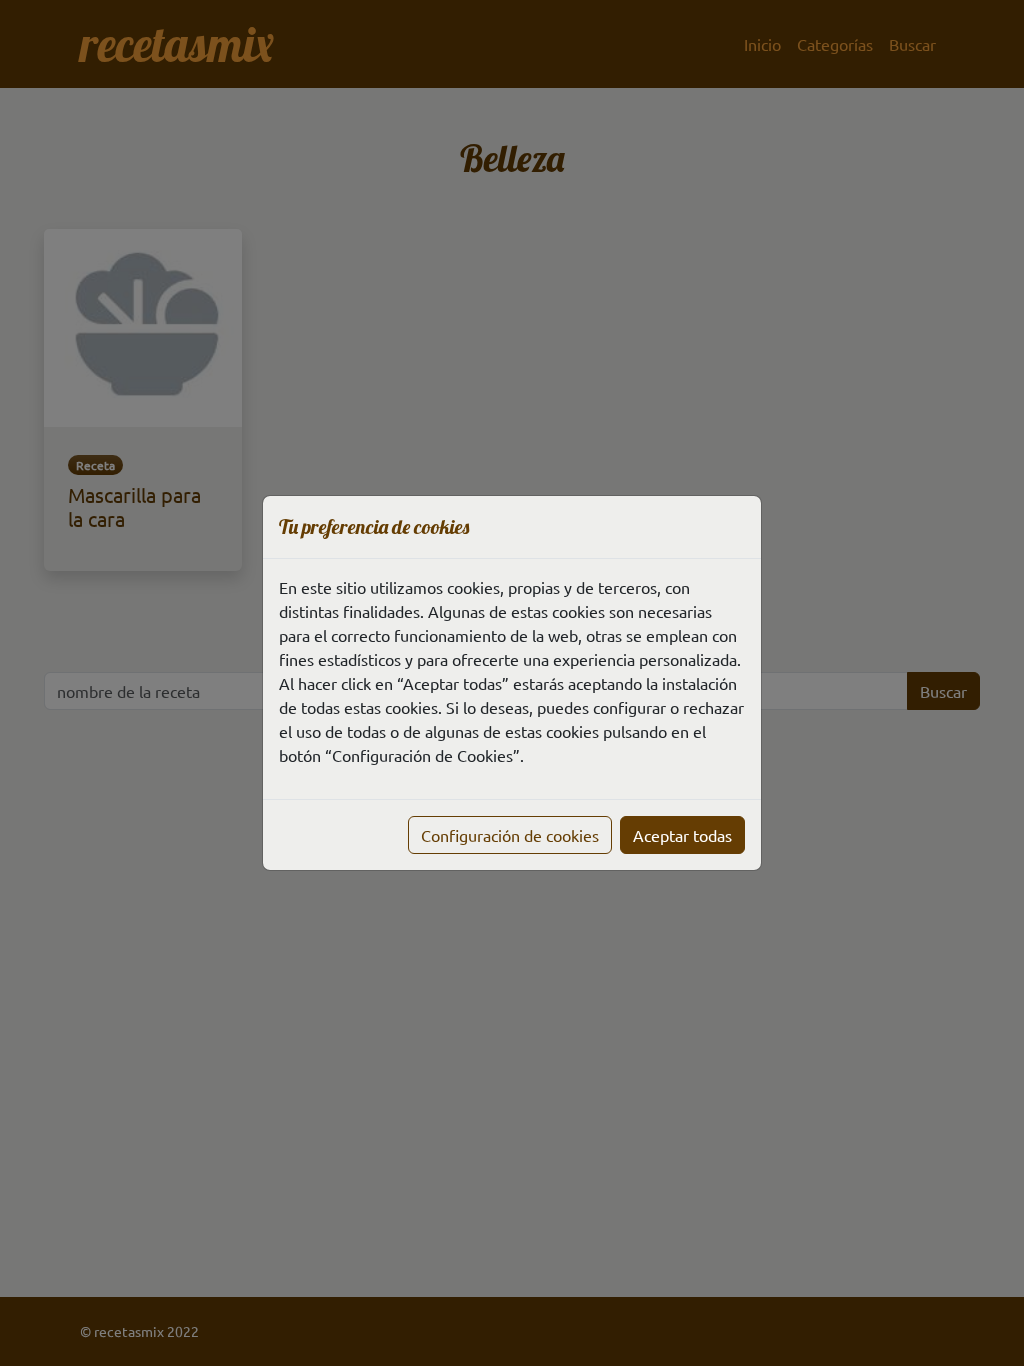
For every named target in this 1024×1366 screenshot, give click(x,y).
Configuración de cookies (510, 835)
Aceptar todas (682, 835)
